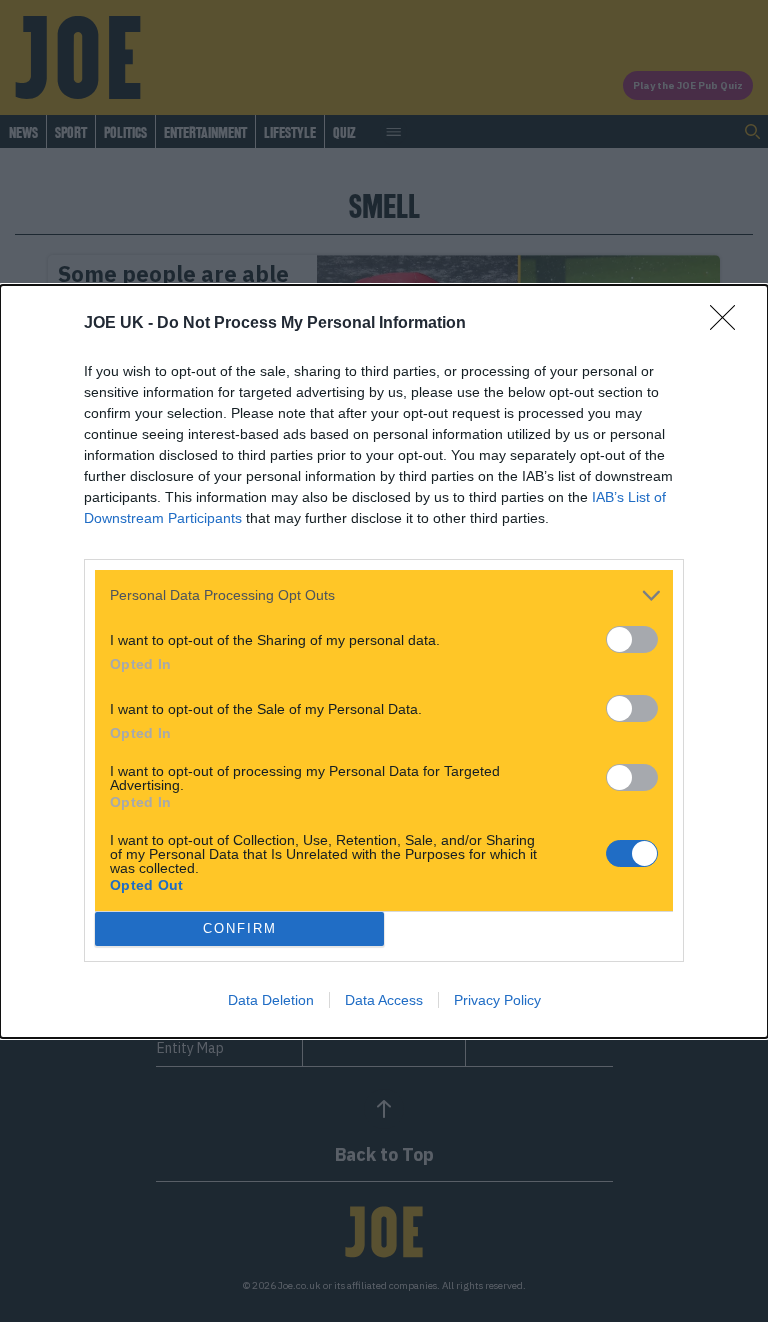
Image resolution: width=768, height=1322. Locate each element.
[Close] (729, 324)
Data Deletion (271, 1000)
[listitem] (384, 595)
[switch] (632, 639)
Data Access (384, 1000)
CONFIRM (240, 928)
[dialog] (384, 661)
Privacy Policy (497, 1000)
